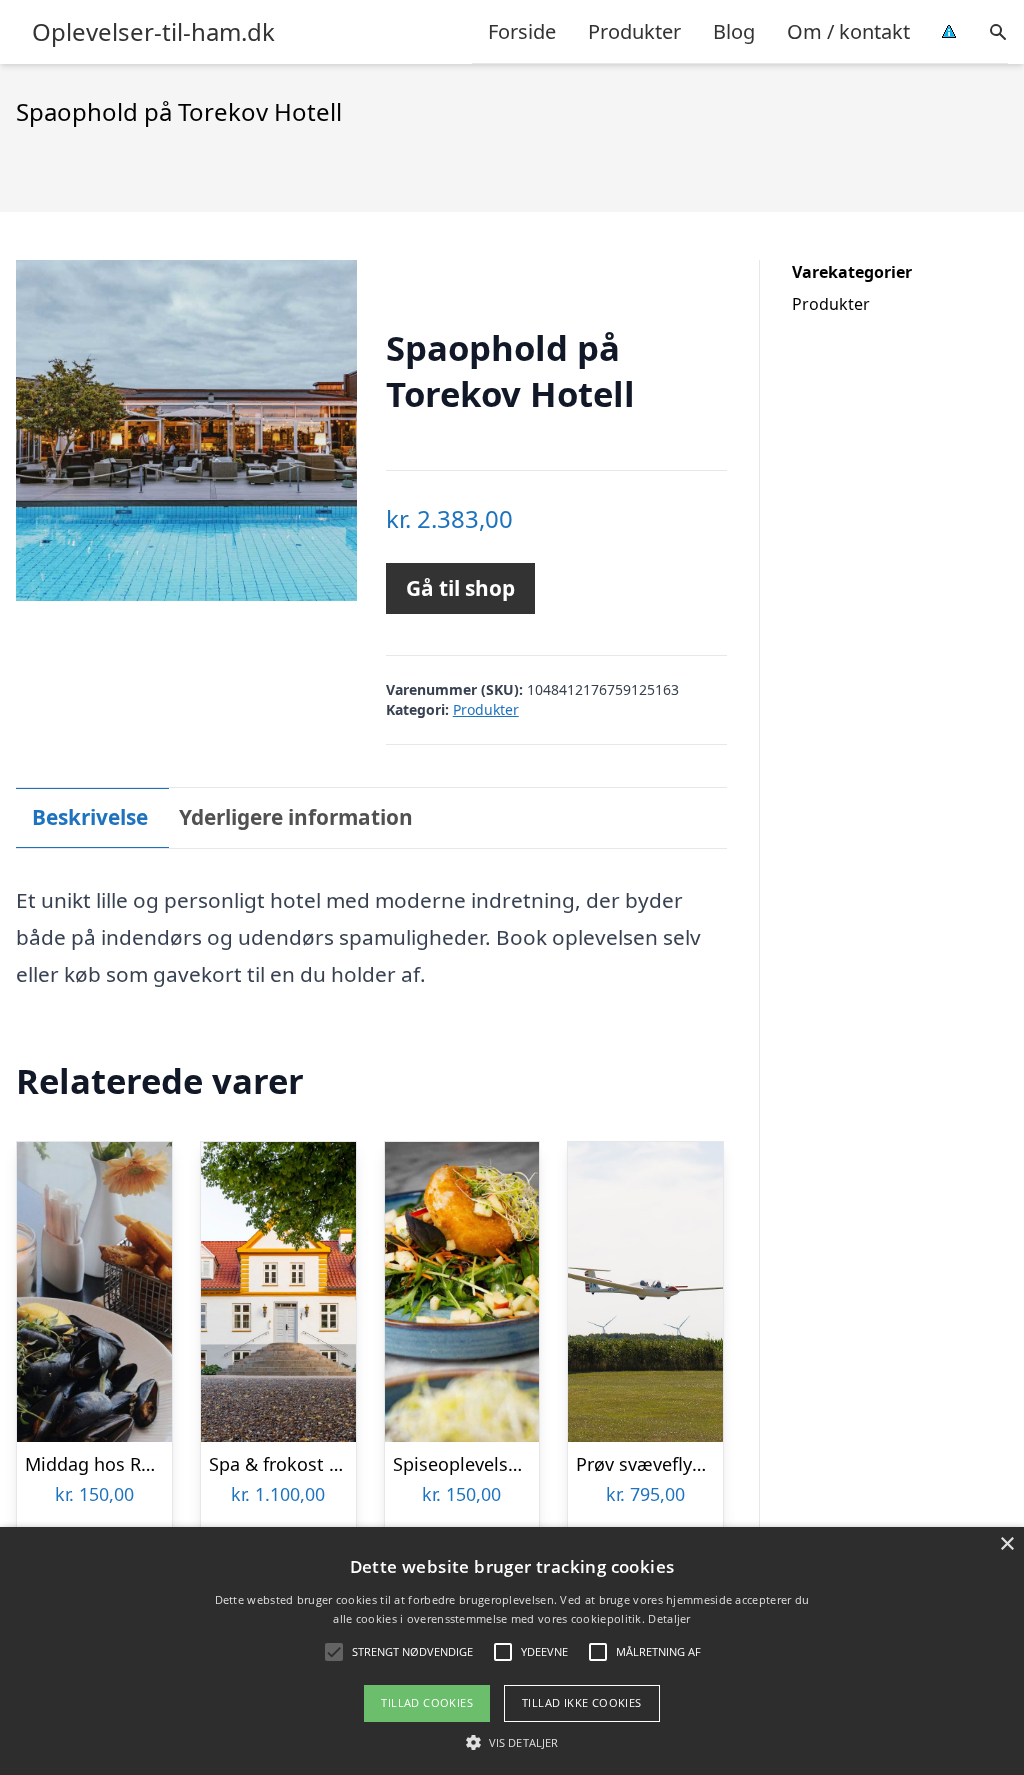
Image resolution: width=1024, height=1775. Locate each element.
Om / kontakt (848, 31)
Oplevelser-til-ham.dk (153, 32)
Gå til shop (460, 588)
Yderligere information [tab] (296, 817)
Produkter (634, 31)
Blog (734, 31)
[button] (512, 1742)
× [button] (1006, 1544)
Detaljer (669, 1618)
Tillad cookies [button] (427, 1702)
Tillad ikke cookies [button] (582, 1702)
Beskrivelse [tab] (90, 817)
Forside (522, 31)
